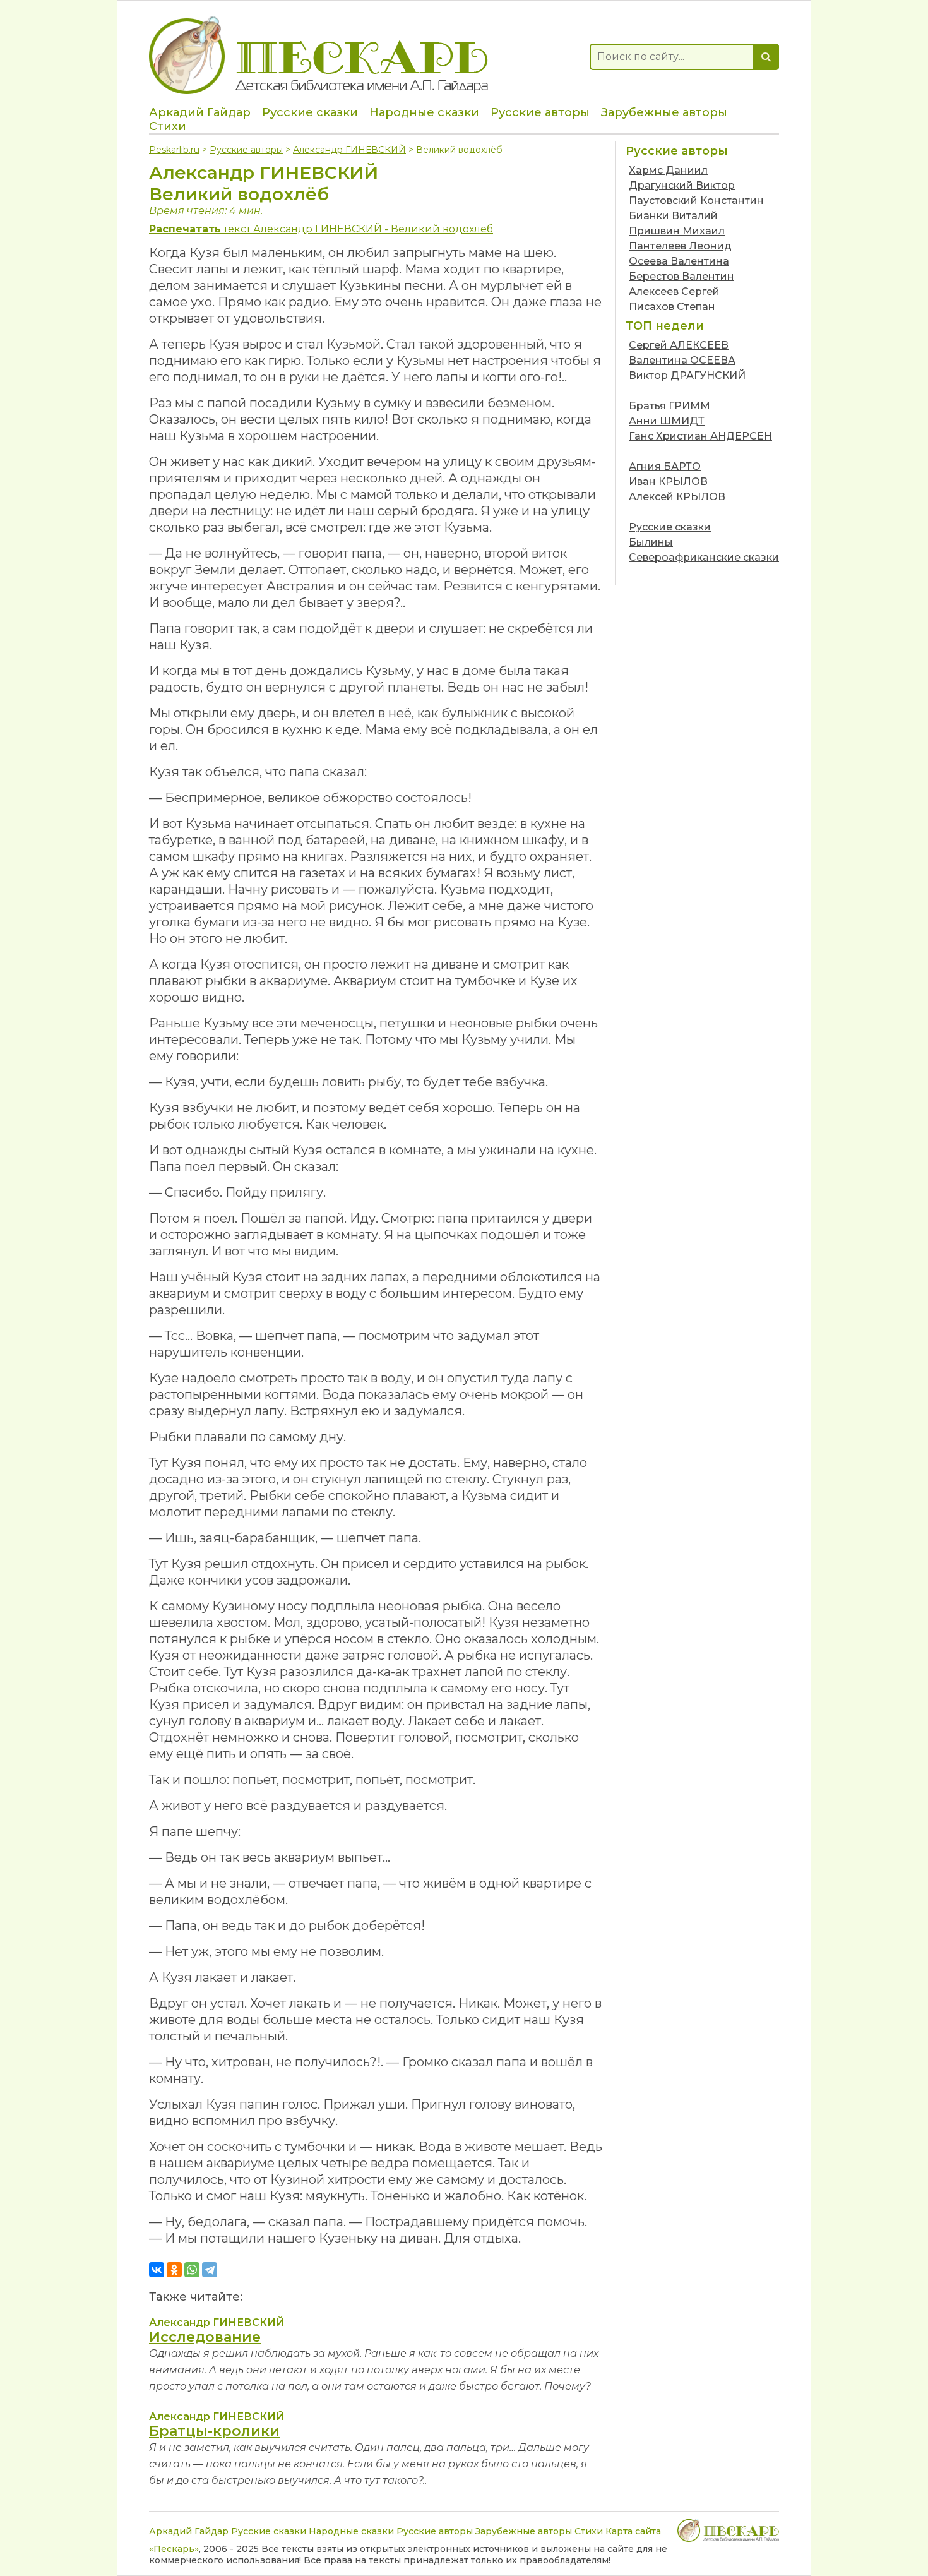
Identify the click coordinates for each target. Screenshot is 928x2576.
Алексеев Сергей (674, 291)
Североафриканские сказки (704, 557)
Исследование (205, 2337)
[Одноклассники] (174, 2270)
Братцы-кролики (214, 2431)
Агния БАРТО (665, 466)
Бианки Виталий (673, 216)
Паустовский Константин (696, 201)
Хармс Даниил (668, 170)
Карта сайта (633, 2531)
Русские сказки (310, 112)
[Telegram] (210, 2270)
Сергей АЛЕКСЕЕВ (679, 345)
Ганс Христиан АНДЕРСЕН (700, 436)
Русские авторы (540, 112)
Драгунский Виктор (682, 185)
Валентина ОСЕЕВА (682, 360)
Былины (651, 542)
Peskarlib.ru (174, 150)
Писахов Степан (672, 307)
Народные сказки (424, 112)
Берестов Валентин (681, 276)
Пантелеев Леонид (680, 246)
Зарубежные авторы (664, 112)
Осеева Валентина (679, 261)
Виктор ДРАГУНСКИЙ (687, 375)
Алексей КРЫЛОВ (677, 497)
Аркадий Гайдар (200, 112)
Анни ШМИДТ (667, 421)
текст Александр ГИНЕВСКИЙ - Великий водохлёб (321, 229)
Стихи (168, 126)
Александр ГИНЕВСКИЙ (349, 150)
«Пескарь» (174, 2549)
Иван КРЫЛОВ (668, 482)
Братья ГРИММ (669, 406)
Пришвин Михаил (677, 231)
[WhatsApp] (192, 2270)
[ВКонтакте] (157, 2270)
